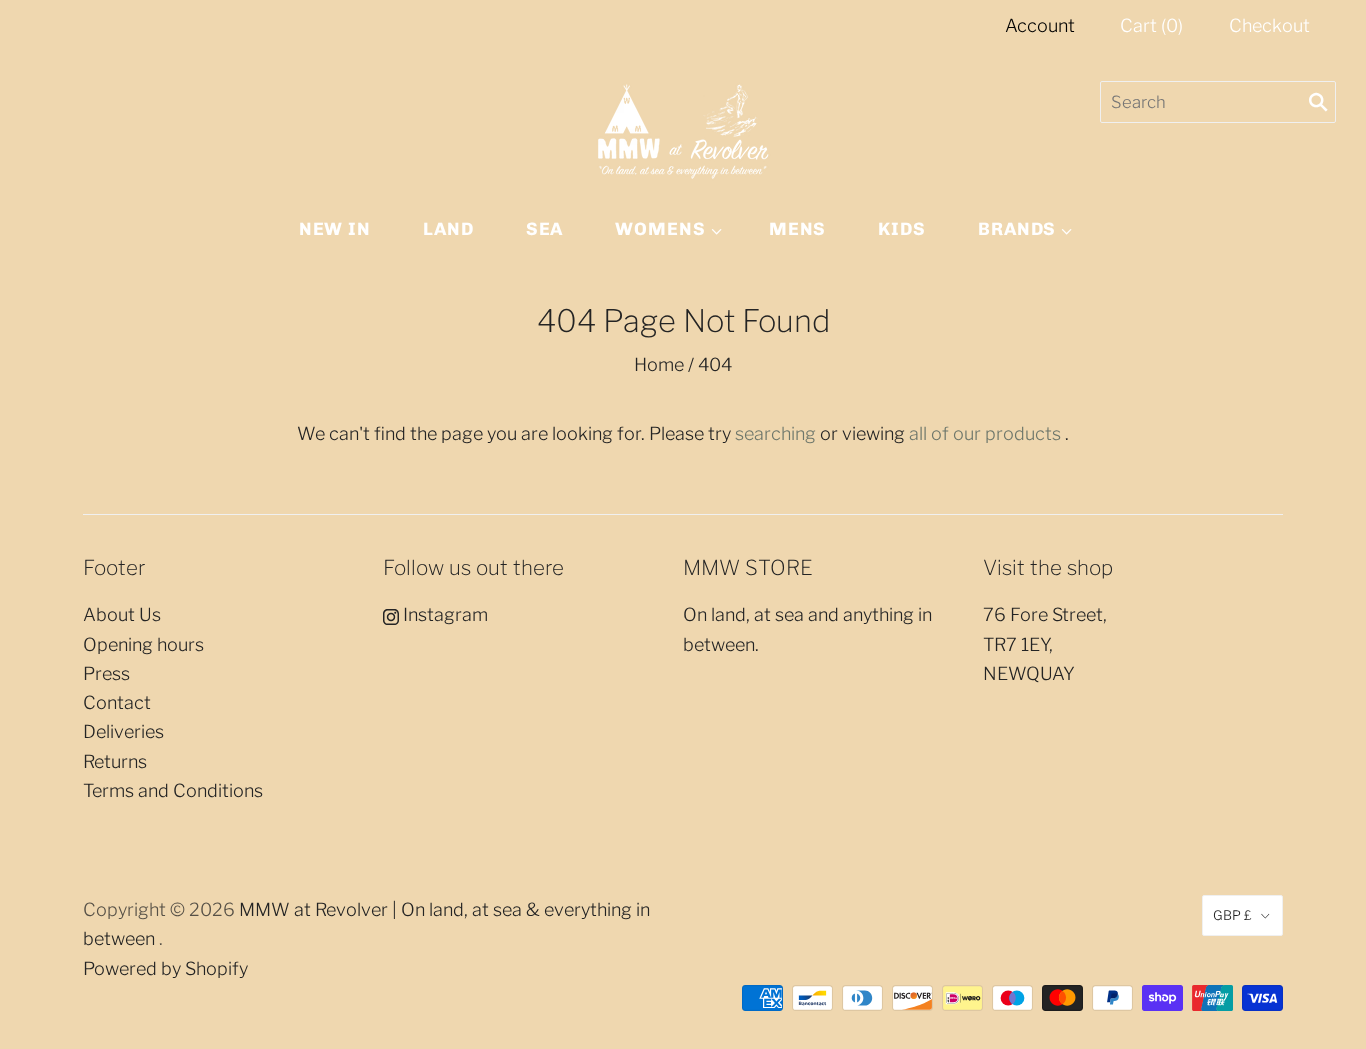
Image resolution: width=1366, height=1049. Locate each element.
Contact (117, 702)
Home (659, 364)
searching (775, 433)
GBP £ (1232, 915)
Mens (798, 229)
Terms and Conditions (173, 790)
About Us (122, 614)
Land (448, 229)
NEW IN (335, 229)
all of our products (985, 433)
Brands (1017, 229)
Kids (902, 229)
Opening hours (143, 644)
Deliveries (123, 731)
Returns (115, 761)
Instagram (443, 614)
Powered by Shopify (165, 968)
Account (1040, 25)
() (1151, 25)
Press (106, 673)
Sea (545, 229)
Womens (660, 229)
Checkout (1269, 25)
